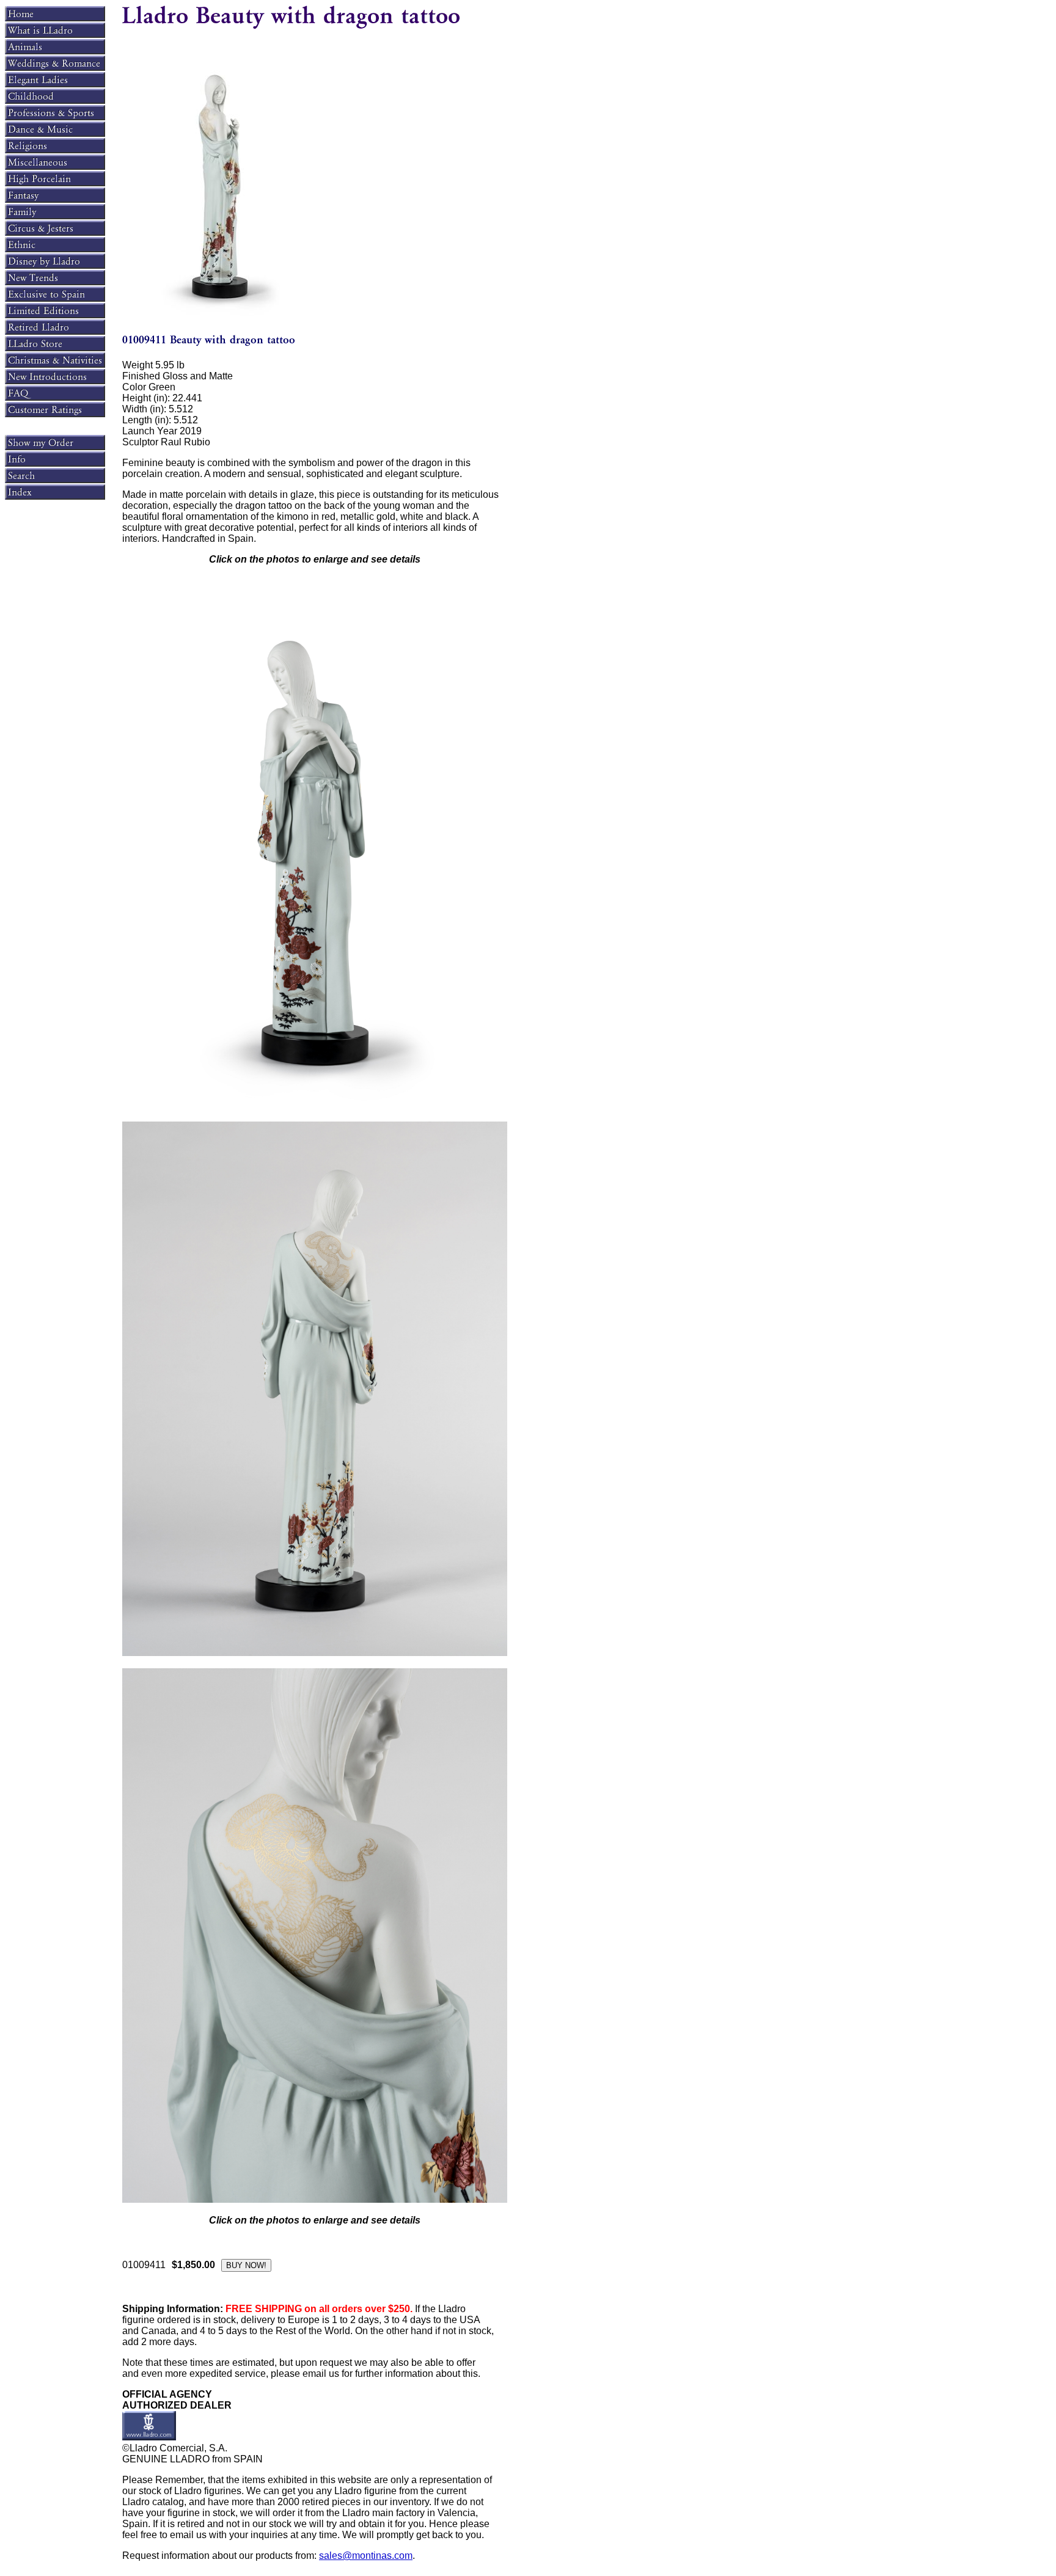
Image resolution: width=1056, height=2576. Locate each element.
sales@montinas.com (366, 2556)
